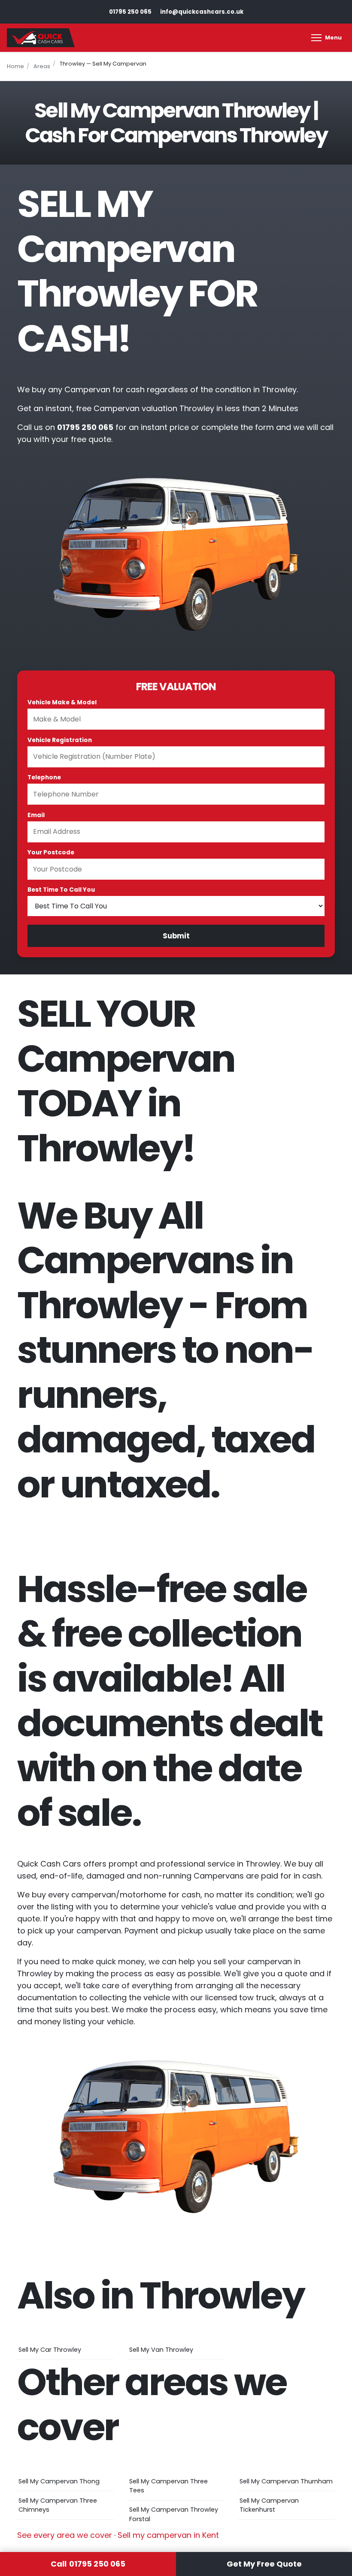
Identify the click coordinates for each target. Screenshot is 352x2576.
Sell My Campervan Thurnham (286, 2481)
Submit (176, 936)
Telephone (44, 777)
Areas (42, 66)
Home (15, 66)
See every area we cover (65, 2535)
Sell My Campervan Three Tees (168, 2486)
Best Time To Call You (61, 890)
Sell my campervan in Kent (168, 2535)
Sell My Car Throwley (50, 2350)
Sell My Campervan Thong (59, 2481)
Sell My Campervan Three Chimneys (58, 2505)
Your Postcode (51, 852)
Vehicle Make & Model (62, 702)
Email (36, 815)
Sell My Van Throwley (161, 2350)
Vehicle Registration (60, 740)
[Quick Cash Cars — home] (41, 38)
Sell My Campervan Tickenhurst (269, 2505)
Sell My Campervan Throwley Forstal (174, 2514)
